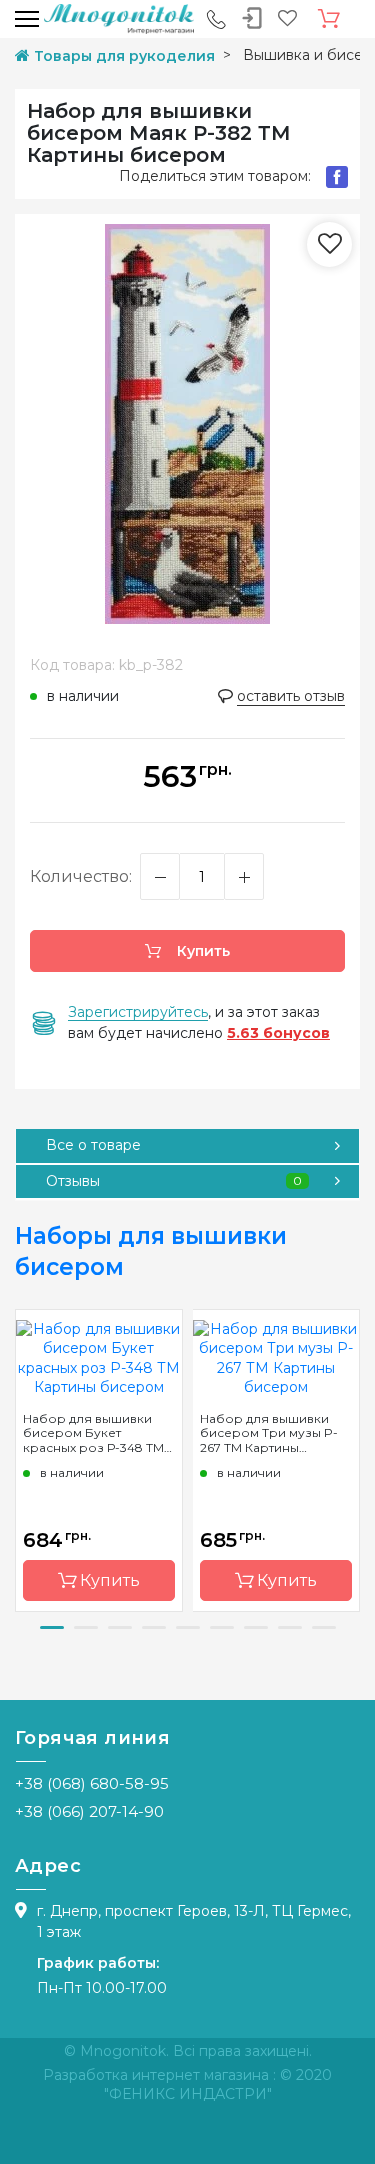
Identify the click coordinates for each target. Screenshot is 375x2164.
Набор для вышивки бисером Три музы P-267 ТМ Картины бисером (269, 1433)
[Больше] (244, 876)
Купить (201, 951)
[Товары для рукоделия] (119, 18)
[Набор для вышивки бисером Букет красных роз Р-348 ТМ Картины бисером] (99, 1357)
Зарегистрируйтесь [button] (138, 1012)
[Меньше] (160, 876)
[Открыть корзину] (329, 19)
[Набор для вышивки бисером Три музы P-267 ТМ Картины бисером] (276, 1357)
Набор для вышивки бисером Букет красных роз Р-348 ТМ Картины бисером (93, 1433)
